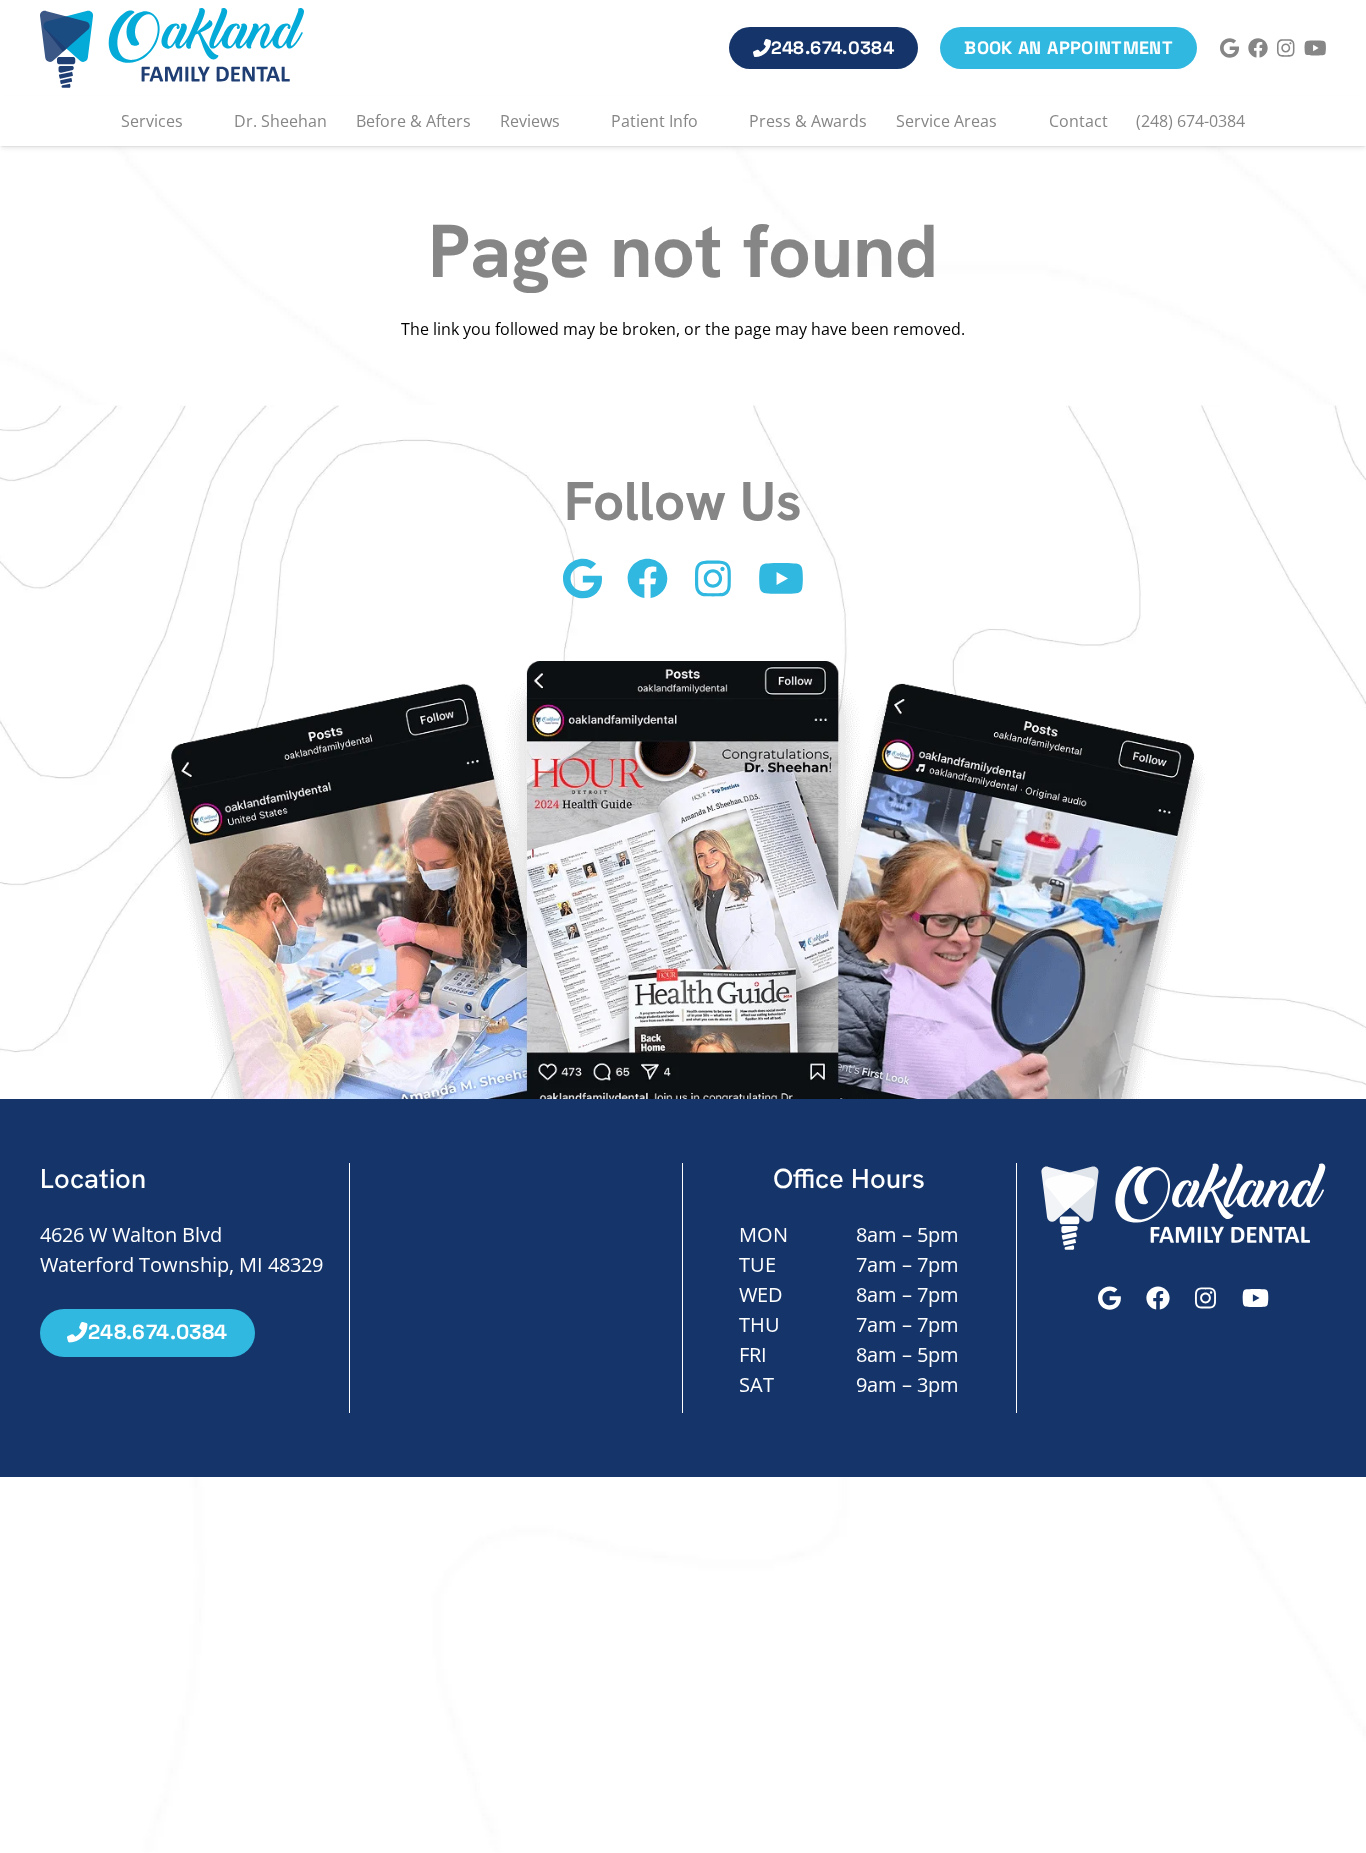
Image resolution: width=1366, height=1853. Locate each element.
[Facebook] (1258, 48)
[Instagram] (1286, 48)
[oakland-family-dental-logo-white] (1184, 1206)
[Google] (1230, 48)
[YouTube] (1315, 48)
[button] (194, 121)
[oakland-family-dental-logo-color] (172, 48)
